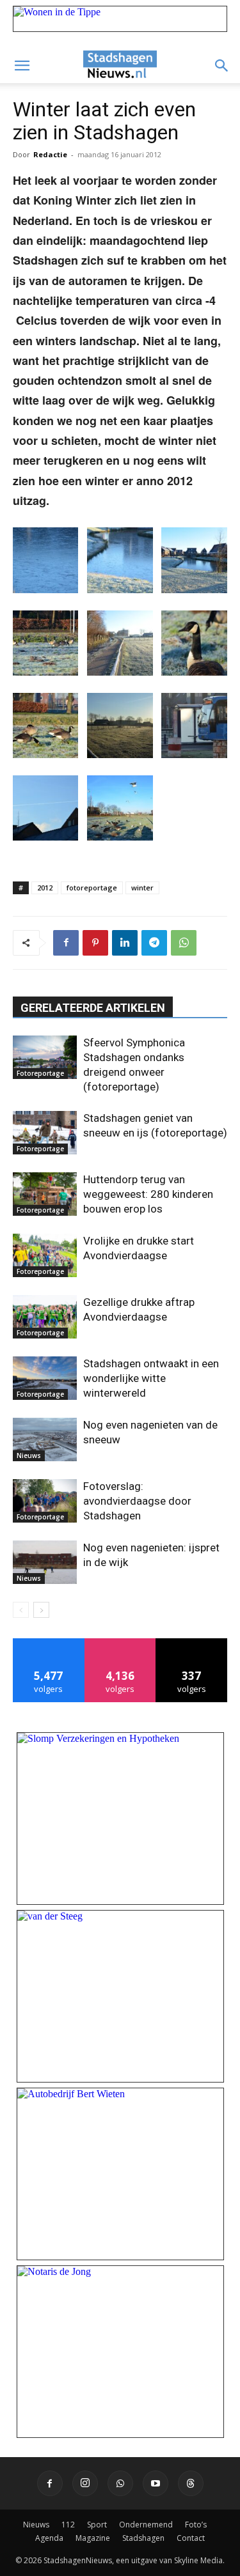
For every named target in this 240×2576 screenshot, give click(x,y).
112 (68, 2525)
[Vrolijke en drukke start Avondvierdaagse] (45, 1256)
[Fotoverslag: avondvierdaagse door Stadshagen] (45, 1501)
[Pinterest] (95, 943)
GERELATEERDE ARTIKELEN (93, 1008)
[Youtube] (156, 2483)
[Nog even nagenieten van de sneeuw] (45, 1440)
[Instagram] (85, 2483)
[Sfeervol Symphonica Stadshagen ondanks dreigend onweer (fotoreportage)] (45, 1058)
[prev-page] (21, 1610)
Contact (191, 2538)
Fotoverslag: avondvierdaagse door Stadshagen (137, 1501)
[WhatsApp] (184, 943)
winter (142, 888)
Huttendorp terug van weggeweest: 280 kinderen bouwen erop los (148, 1194)
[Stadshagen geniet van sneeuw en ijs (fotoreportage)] (45, 1133)
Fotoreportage (40, 1073)
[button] (22, 66)
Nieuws (29, 1455)
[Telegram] (154, 943)
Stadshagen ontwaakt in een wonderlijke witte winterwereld (151, 1378)
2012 (45, 888)
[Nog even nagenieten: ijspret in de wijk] (45, 1563)
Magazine (93, 2538)
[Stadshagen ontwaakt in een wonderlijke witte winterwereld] (45, 1378)
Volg (120, 1643)
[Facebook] (66, 943)
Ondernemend (146, 2525)
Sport (97, 2525)
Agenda (49, 2538)
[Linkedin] (125, 943)
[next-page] (41, 1610)
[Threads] (191, 2483)
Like (49, 1643)
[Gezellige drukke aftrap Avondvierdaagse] (45, 1317)
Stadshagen (143, 2538)
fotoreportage (92, 888)
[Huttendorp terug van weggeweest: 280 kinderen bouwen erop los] (45, 1194)
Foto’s (196, 2525)
